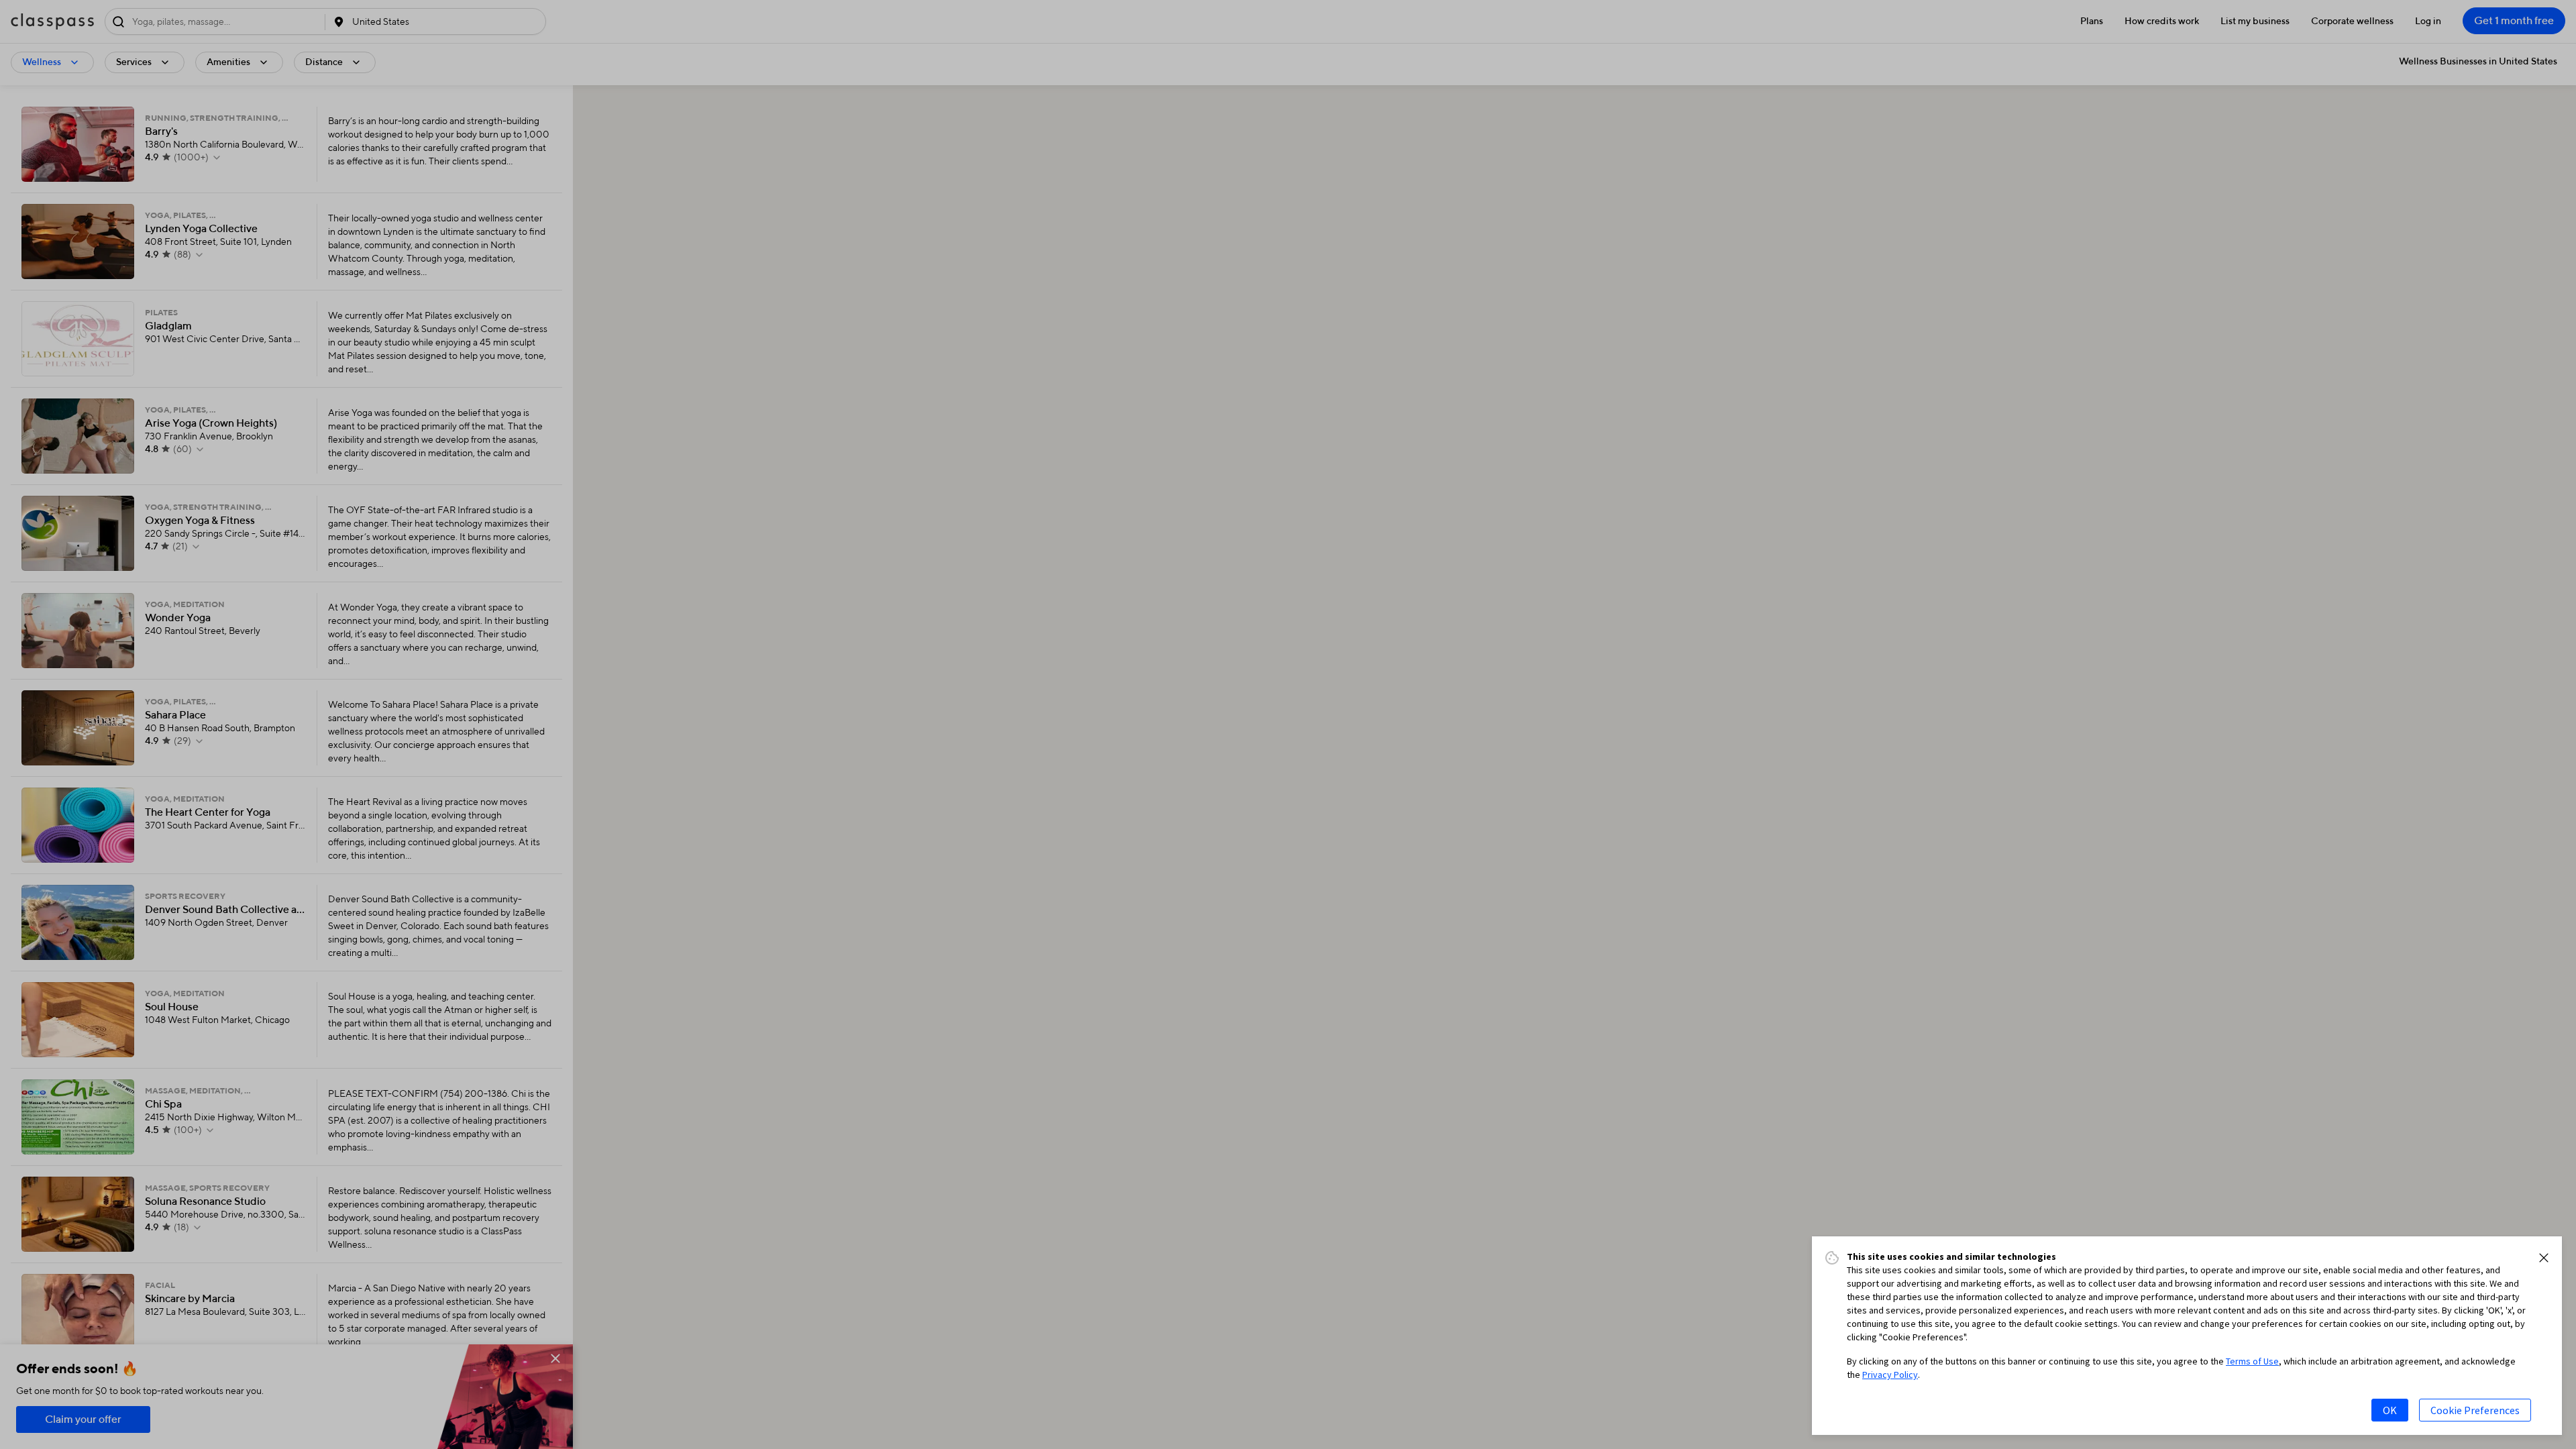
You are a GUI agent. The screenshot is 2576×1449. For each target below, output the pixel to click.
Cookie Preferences (2475, 1410)
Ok (2390, 1410)
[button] (2544, 1258)
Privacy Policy (1890, 1375)
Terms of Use (2252, 1361)
